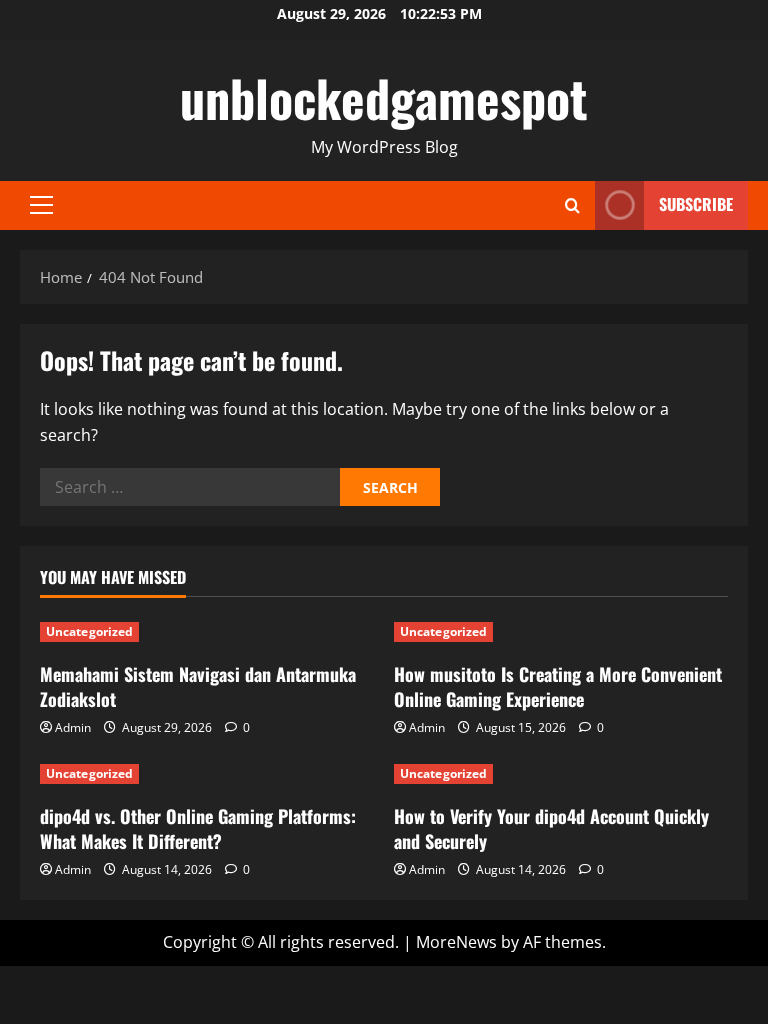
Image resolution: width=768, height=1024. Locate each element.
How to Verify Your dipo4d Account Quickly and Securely (551, 828)
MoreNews (456, 942)
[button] (41, 205)
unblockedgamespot (384, 97)
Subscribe (696, 204)
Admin (73, 727)
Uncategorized (89, 631)
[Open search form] (572, 205)
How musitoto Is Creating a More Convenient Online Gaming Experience (558, 686)
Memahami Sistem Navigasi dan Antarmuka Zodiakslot (198, 686)
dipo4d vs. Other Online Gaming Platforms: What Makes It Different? (198, 828)
